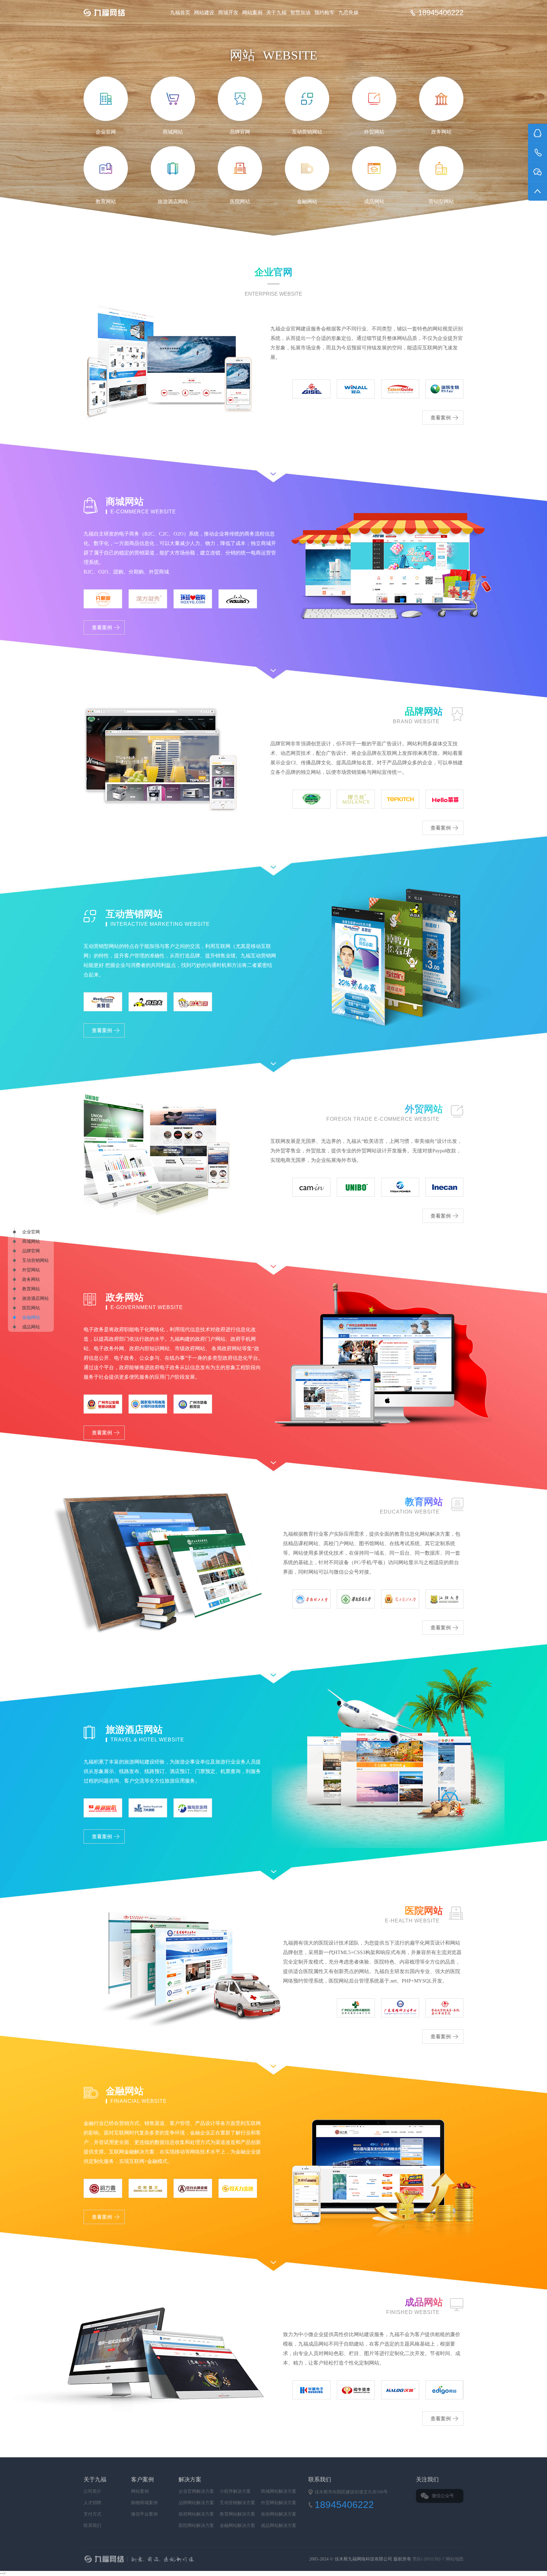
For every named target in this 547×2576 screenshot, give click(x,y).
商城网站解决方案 (279, 2491)
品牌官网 (31, 1251)
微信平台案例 (144, 2514)
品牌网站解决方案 (196, 2503)
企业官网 (31, 1232)
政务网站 (31, 1279)
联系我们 (92, 2526)
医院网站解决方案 (196, 2526)
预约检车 (324, 13)
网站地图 (455, 2559)
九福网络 (203, 2560)
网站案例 (252, 13)
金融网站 (31, 1317)
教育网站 (31, 1289)
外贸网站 (31, 1270)
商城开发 (228, 13)
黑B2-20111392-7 (429, 2559)
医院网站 (31, 1308)
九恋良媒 (349, 13)
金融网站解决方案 (237, 2526)
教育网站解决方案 (237, 2514)
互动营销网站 (35, 1260)
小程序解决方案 (235, 2491)
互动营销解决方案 (237, 2503)
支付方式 (92, 2514)
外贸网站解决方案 (279, 2503)
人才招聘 (92, 2503)
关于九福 (276, 13)
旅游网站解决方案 (279, 2514)
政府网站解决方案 (196, 2514)
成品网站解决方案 (279, 2526)
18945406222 (441, 13)
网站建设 (204, 13)
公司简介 (92, 2491)
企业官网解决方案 (196, 2491)
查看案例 (441, 418)
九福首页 (180, 13)
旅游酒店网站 (35, 1298)
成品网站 (31, 1327)
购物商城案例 (144, 2503)
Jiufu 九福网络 (111, 13)
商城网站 (31, 1241)
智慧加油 (300, 13)
